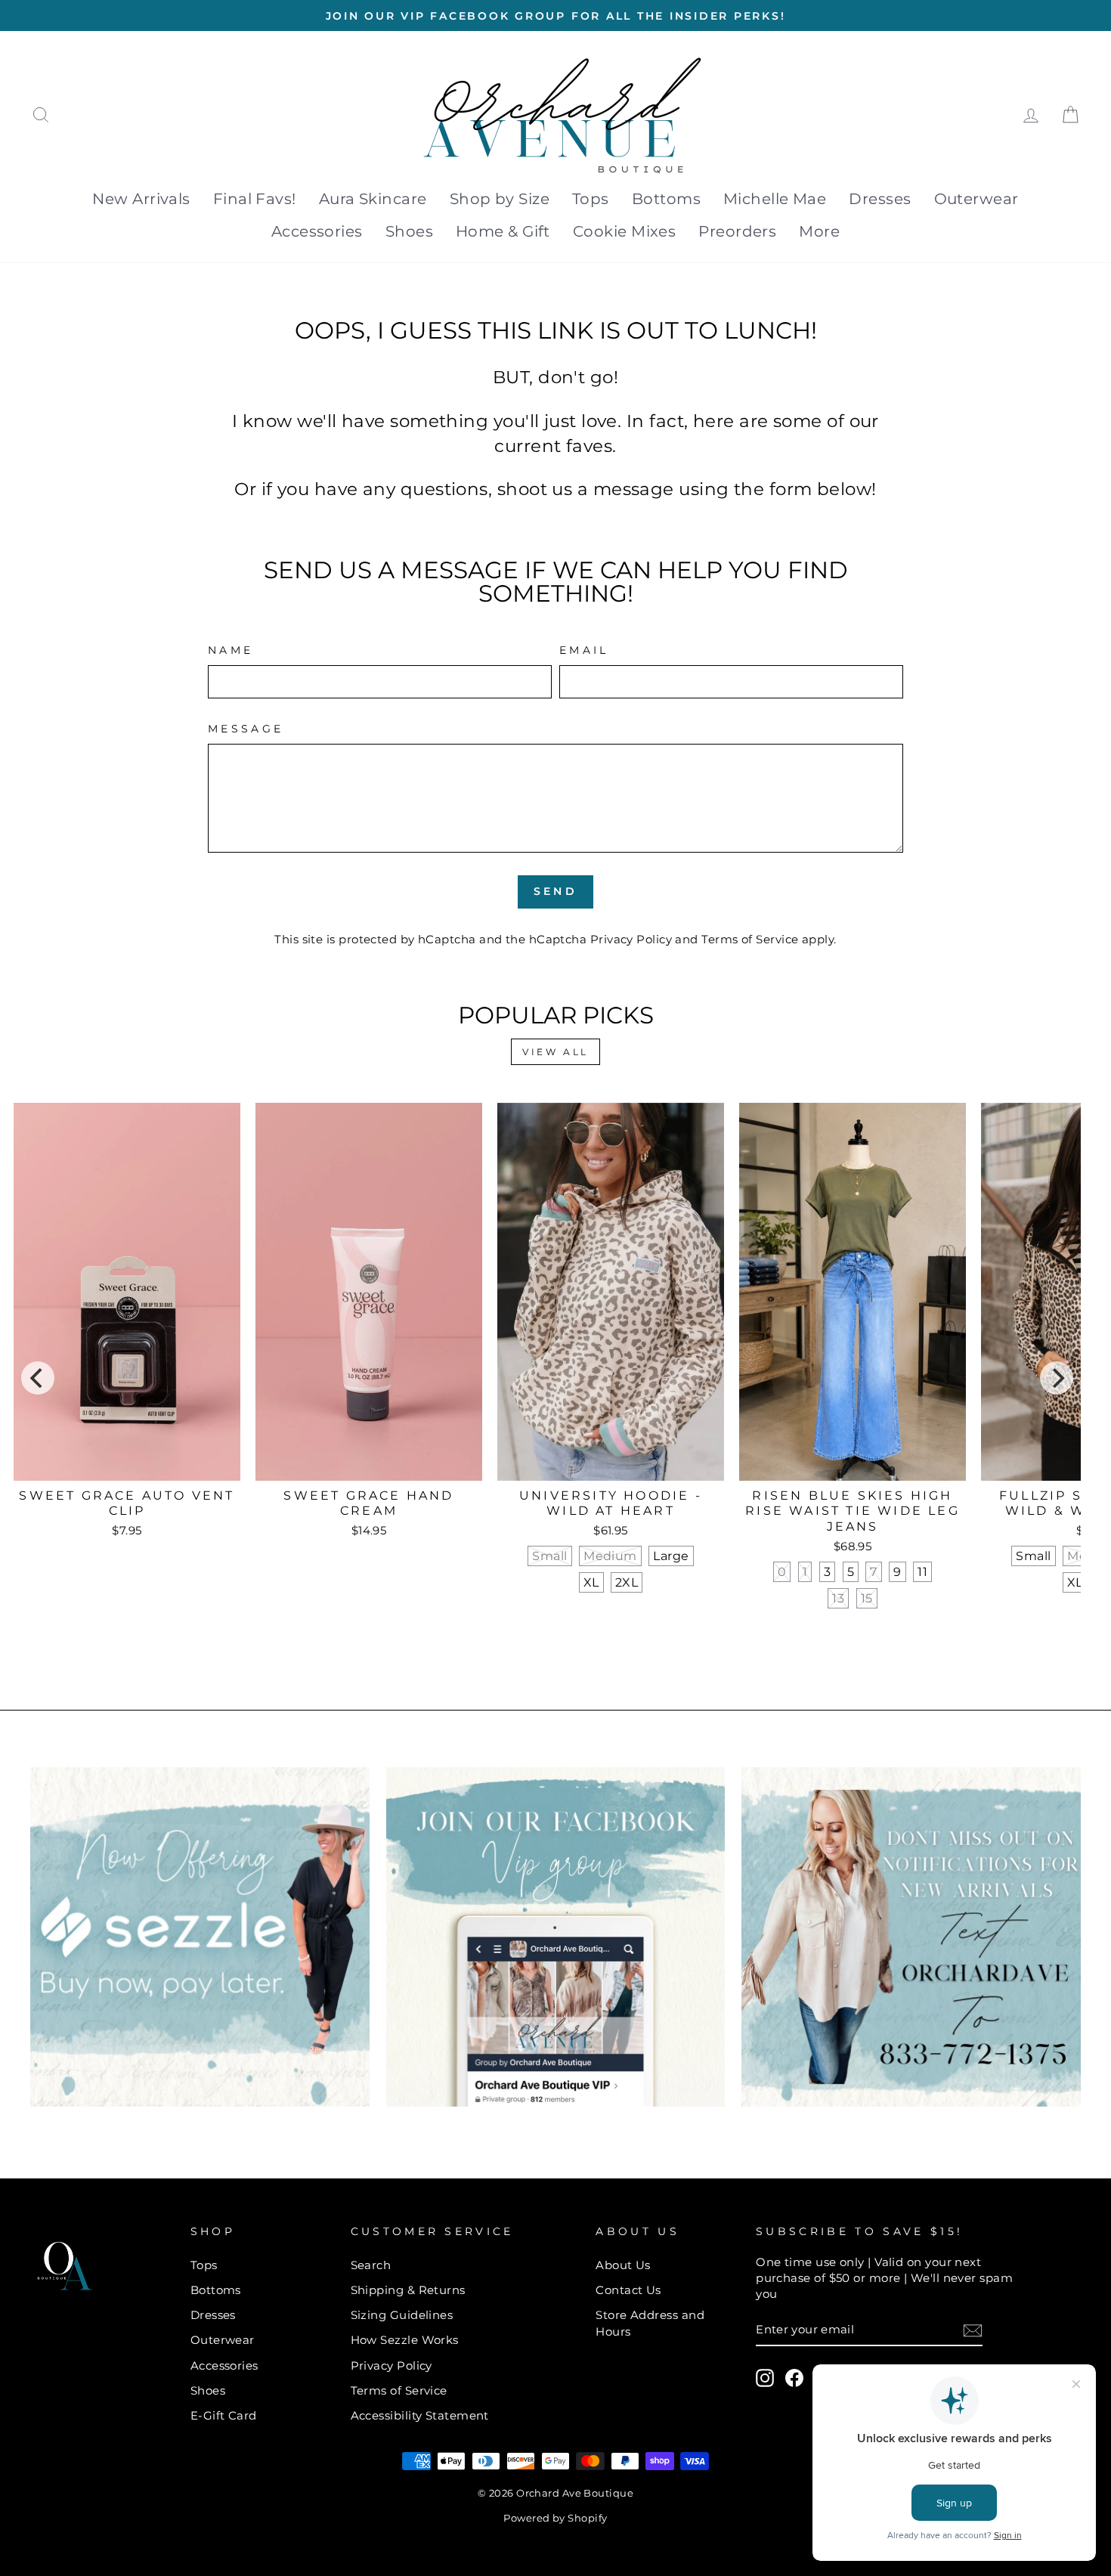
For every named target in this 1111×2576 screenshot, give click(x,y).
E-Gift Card (224, 2415)
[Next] (1057, 1378)
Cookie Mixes (624, 231)
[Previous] (38, 1378)
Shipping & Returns (408, 2290)
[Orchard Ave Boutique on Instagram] (765, 2378)
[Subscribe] (973, 2330)
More (819, 231)
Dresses (880, 199)
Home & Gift (503, 231)
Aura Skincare (373, 199)
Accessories (317, 231)
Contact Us (628, 2290)
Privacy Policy (631, 939)
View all (555, 1052)
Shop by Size (500, 199)
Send (555, 891)
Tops (591, 199)
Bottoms (666, 199)
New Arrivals (141, 199)
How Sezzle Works (405, 2340)
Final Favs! (255, 199)
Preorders (737, 231)
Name (231, 650)
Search (371, 2265)
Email (584, 650)
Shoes (409, 231)
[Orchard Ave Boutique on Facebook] (794, 2378)
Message (246, 729)
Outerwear (976, 199)
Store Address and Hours (650, 2323)
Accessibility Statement (420, 2415)
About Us (623, 2265)
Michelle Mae (775, 199)
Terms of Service (750, 939)
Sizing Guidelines (402, 2315)
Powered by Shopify (555, 2518)
